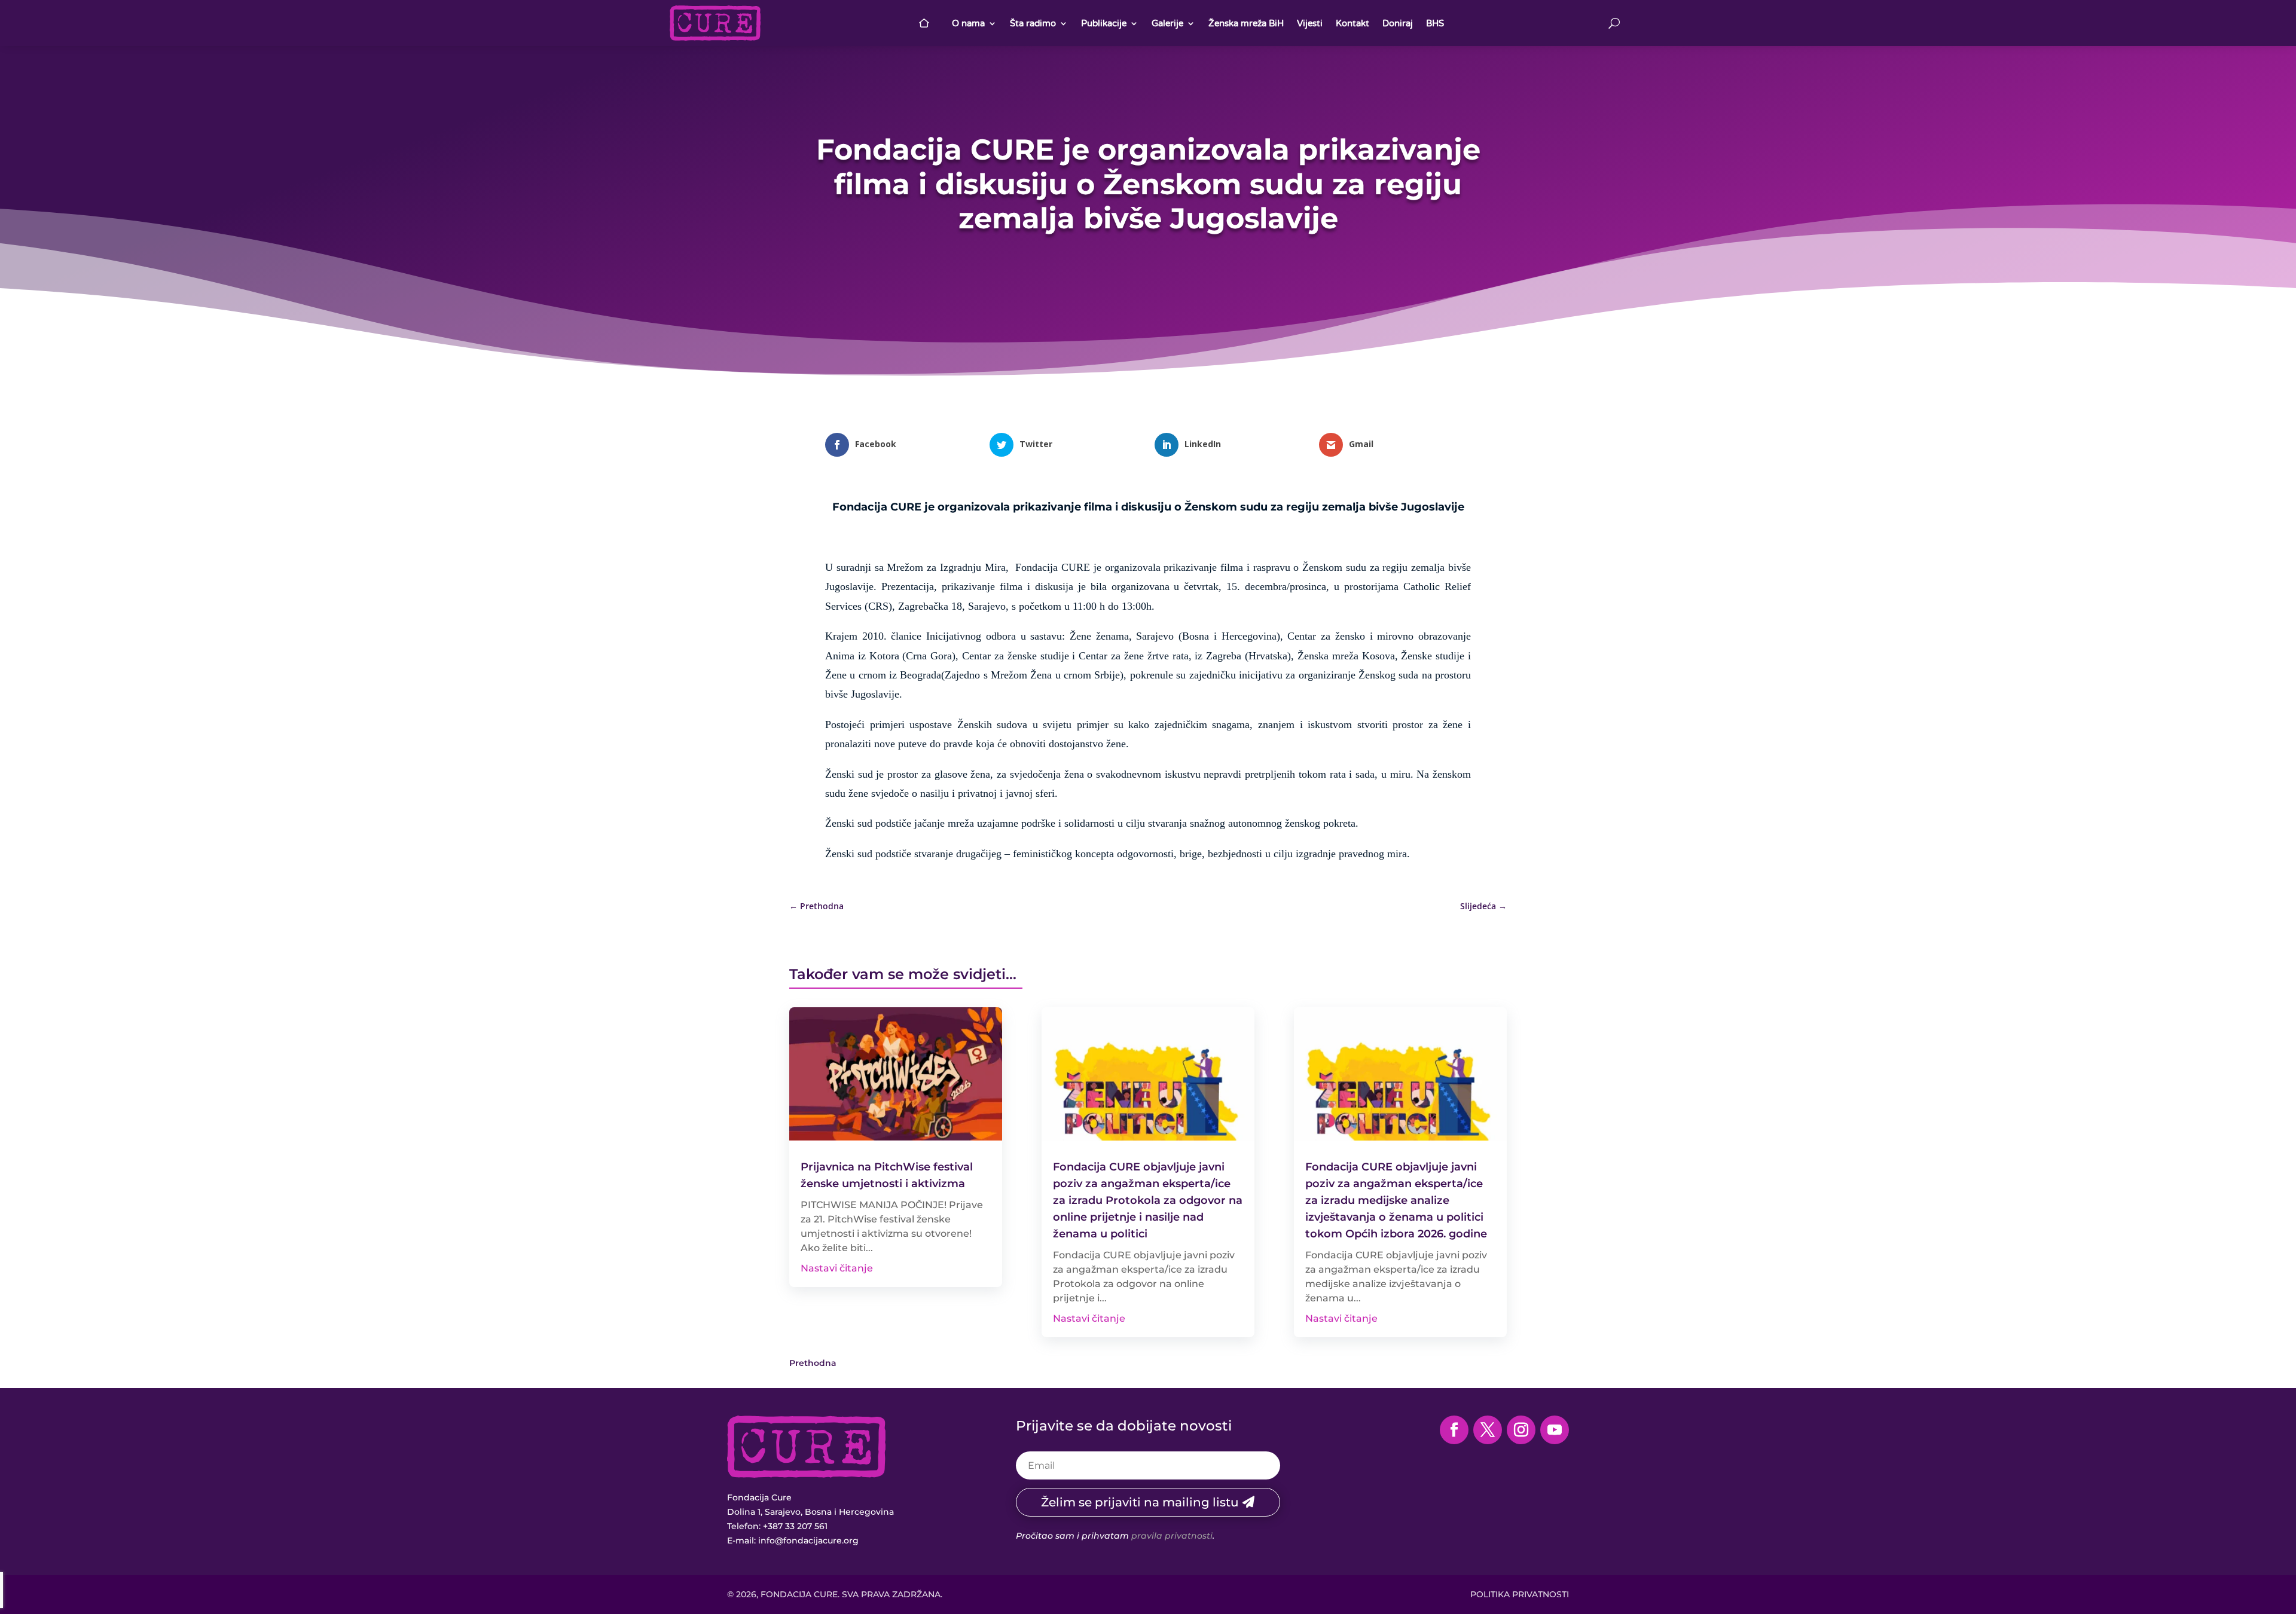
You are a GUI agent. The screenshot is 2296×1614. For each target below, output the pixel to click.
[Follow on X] (1488, 1430)
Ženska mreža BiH (1246, 23)
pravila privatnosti (1172, 1536)
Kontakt (1352, 23)
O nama (968, 23)
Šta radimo (1033, 23)
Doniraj (1398, 23)
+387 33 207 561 (795, 1526)
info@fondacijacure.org (808, 1540)
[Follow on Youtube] (1555, 1430)
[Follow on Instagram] (1521, 1430)
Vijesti (1310, 23)
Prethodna (813, 1363)
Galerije (1167, 23)
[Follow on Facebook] (1454, 1430)
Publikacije (1104, 23)
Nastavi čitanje (837, 1268)
